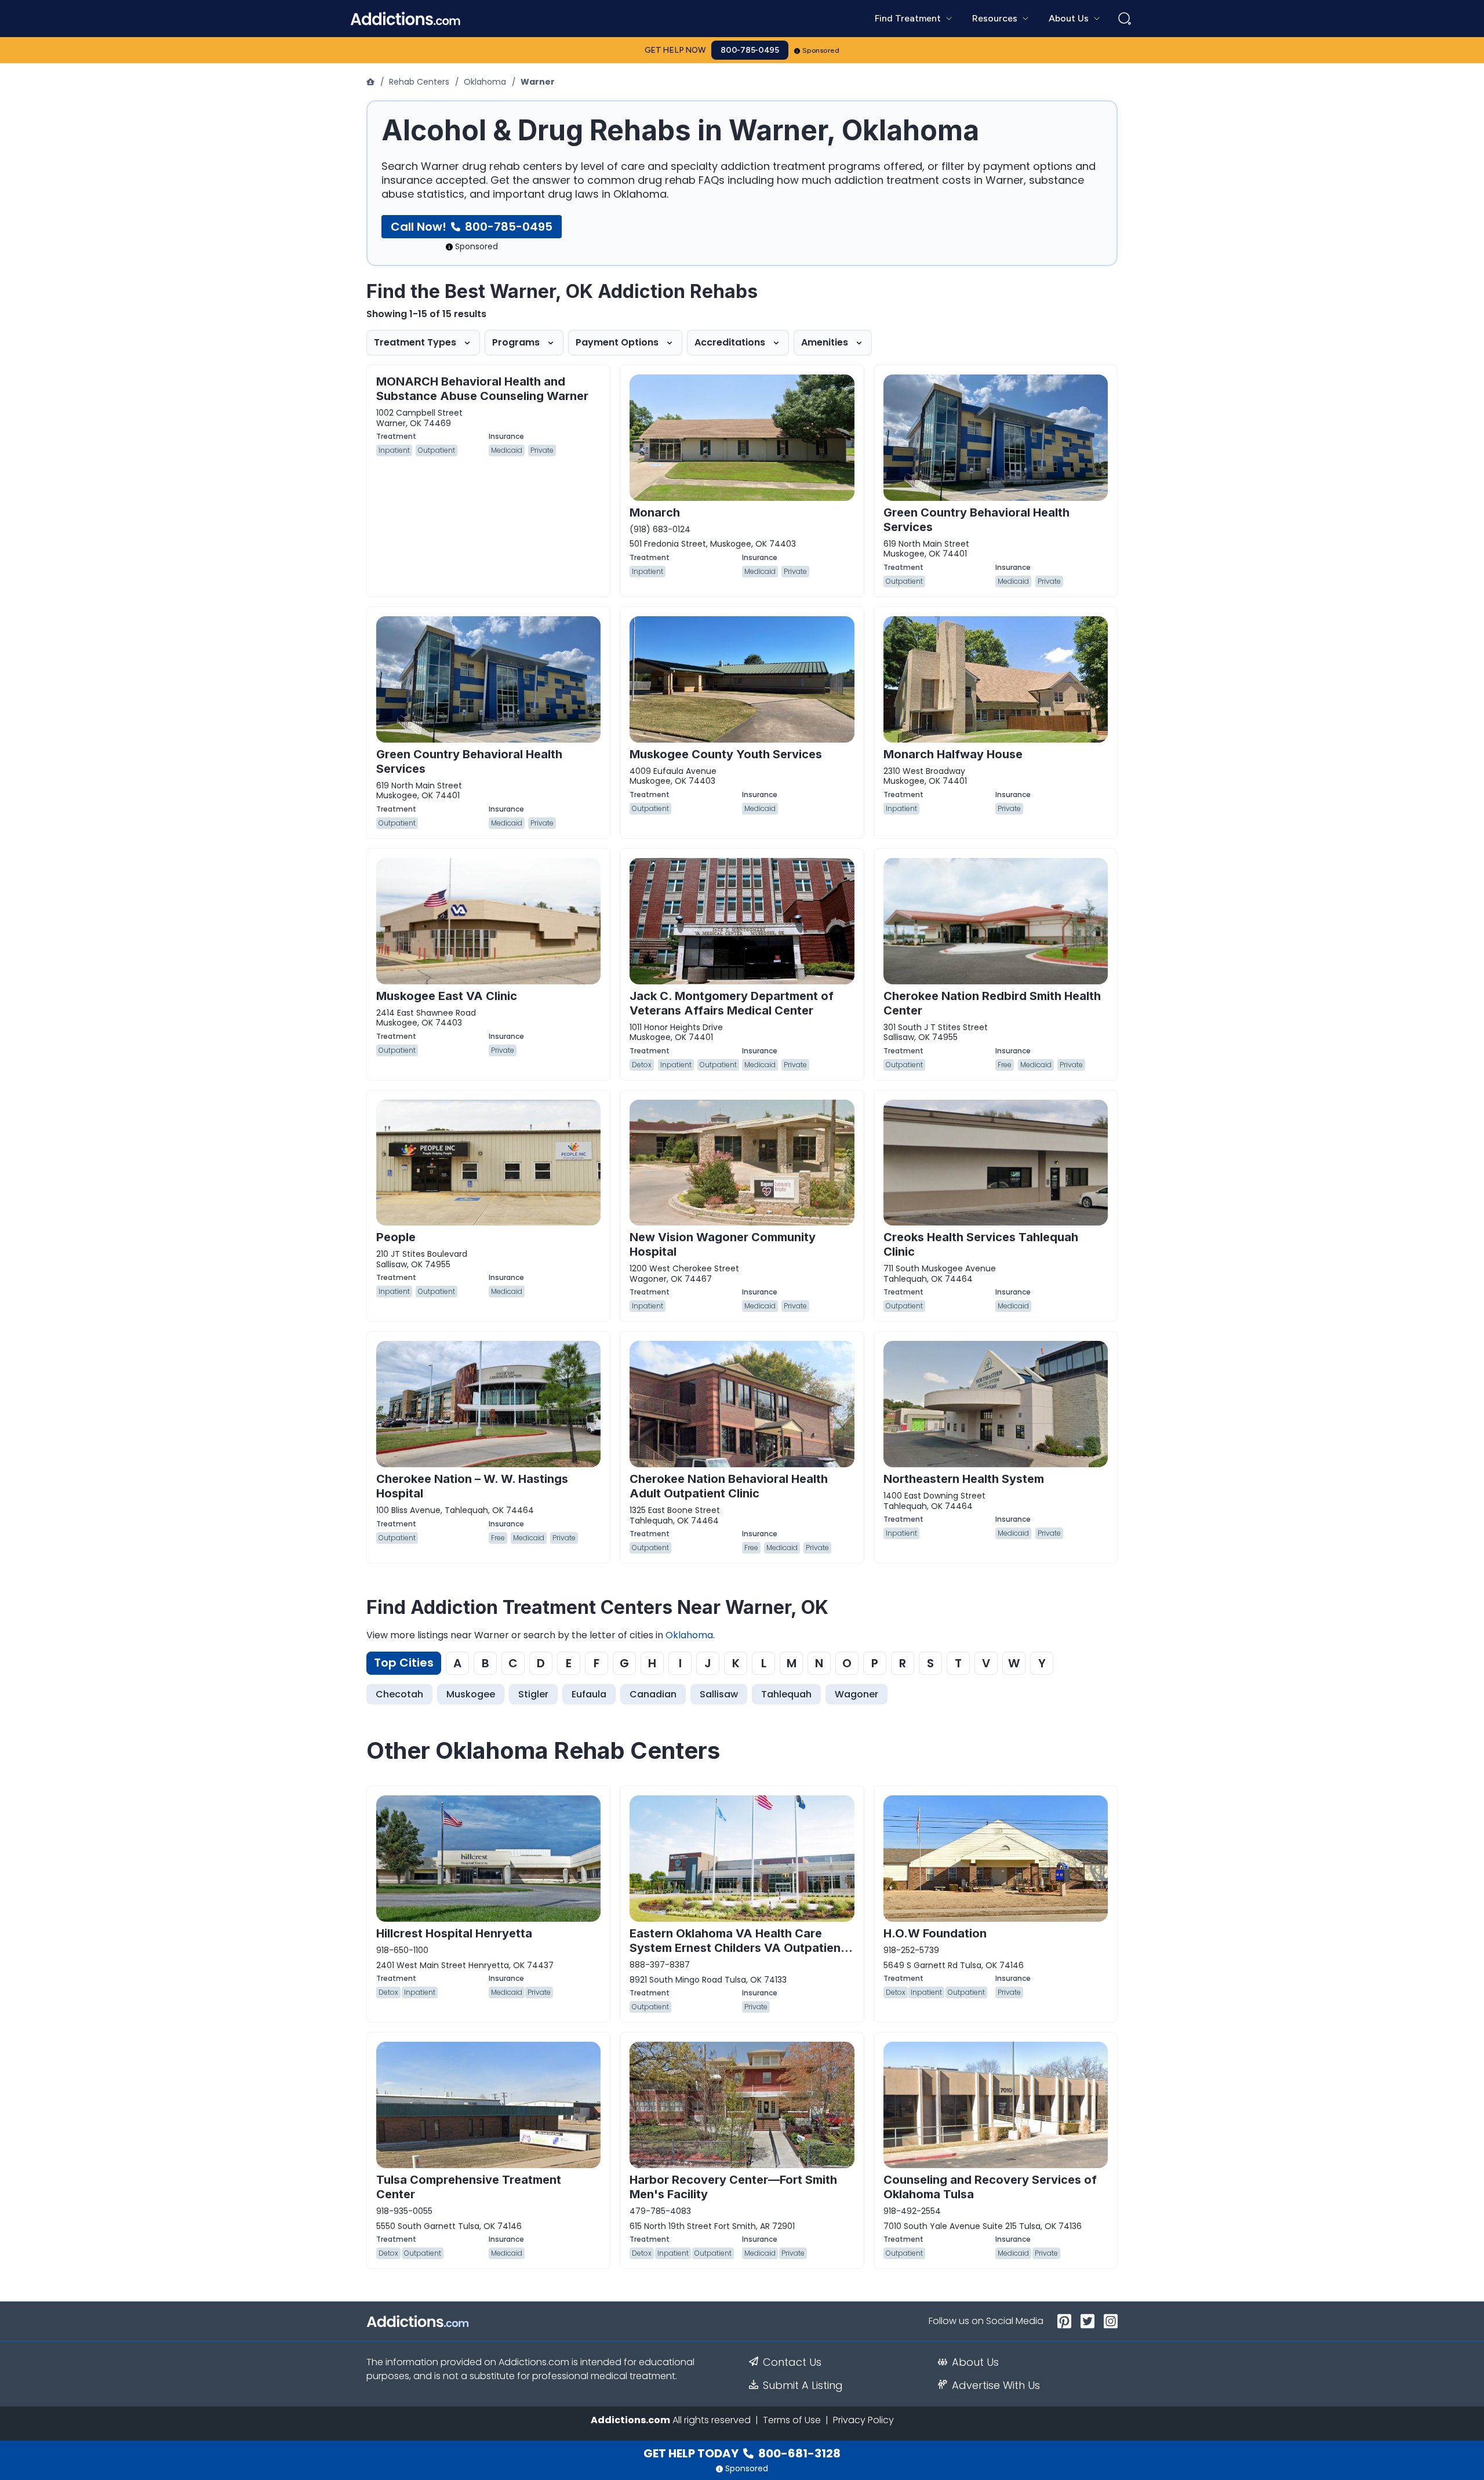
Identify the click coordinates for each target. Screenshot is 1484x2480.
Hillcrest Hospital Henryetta (454, 1933)
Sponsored (821, 50)
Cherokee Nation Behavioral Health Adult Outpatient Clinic (729, 1486)
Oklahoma (485, 82)
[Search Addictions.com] (1125, 19)
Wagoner (856, 1694)
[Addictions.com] (372, 82)
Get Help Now (675, 50)
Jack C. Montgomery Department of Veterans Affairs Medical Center (732, 1003)
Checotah (399, 1694)
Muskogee (471, 1694)
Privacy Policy (863, 2420)
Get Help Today (742, 2453)
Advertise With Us (996, 2386)
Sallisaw (719, 1694)
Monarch (655, 512)
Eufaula (589, 1694)
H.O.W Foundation (935, 1933)
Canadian (653, 1694)
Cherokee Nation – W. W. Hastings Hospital (472, 1486)
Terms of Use (792, 2420)
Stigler (533, 1694)
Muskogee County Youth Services (726, 754)
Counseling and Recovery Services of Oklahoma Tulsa (990, 2187)
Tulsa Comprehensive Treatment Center (469, 2187)
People (396, 1237)
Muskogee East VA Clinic (447, 996)
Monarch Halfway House (953, 754)
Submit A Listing (803, 2386)
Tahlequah (786, 1694)
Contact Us (792, 2362)
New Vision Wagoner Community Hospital (723, 1244)
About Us (975, 2362)
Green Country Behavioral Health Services (976, 520)
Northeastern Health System (964, 1479)
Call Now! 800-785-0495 (472, 227)
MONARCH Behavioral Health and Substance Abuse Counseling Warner (482, 389)
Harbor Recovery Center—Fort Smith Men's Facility (733, 2187)
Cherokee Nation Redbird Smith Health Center (992, 1003)
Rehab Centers (419, 82)
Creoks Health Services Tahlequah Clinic (981, 1244)
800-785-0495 (750, 50)
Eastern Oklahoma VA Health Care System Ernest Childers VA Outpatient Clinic (737, 1948)
